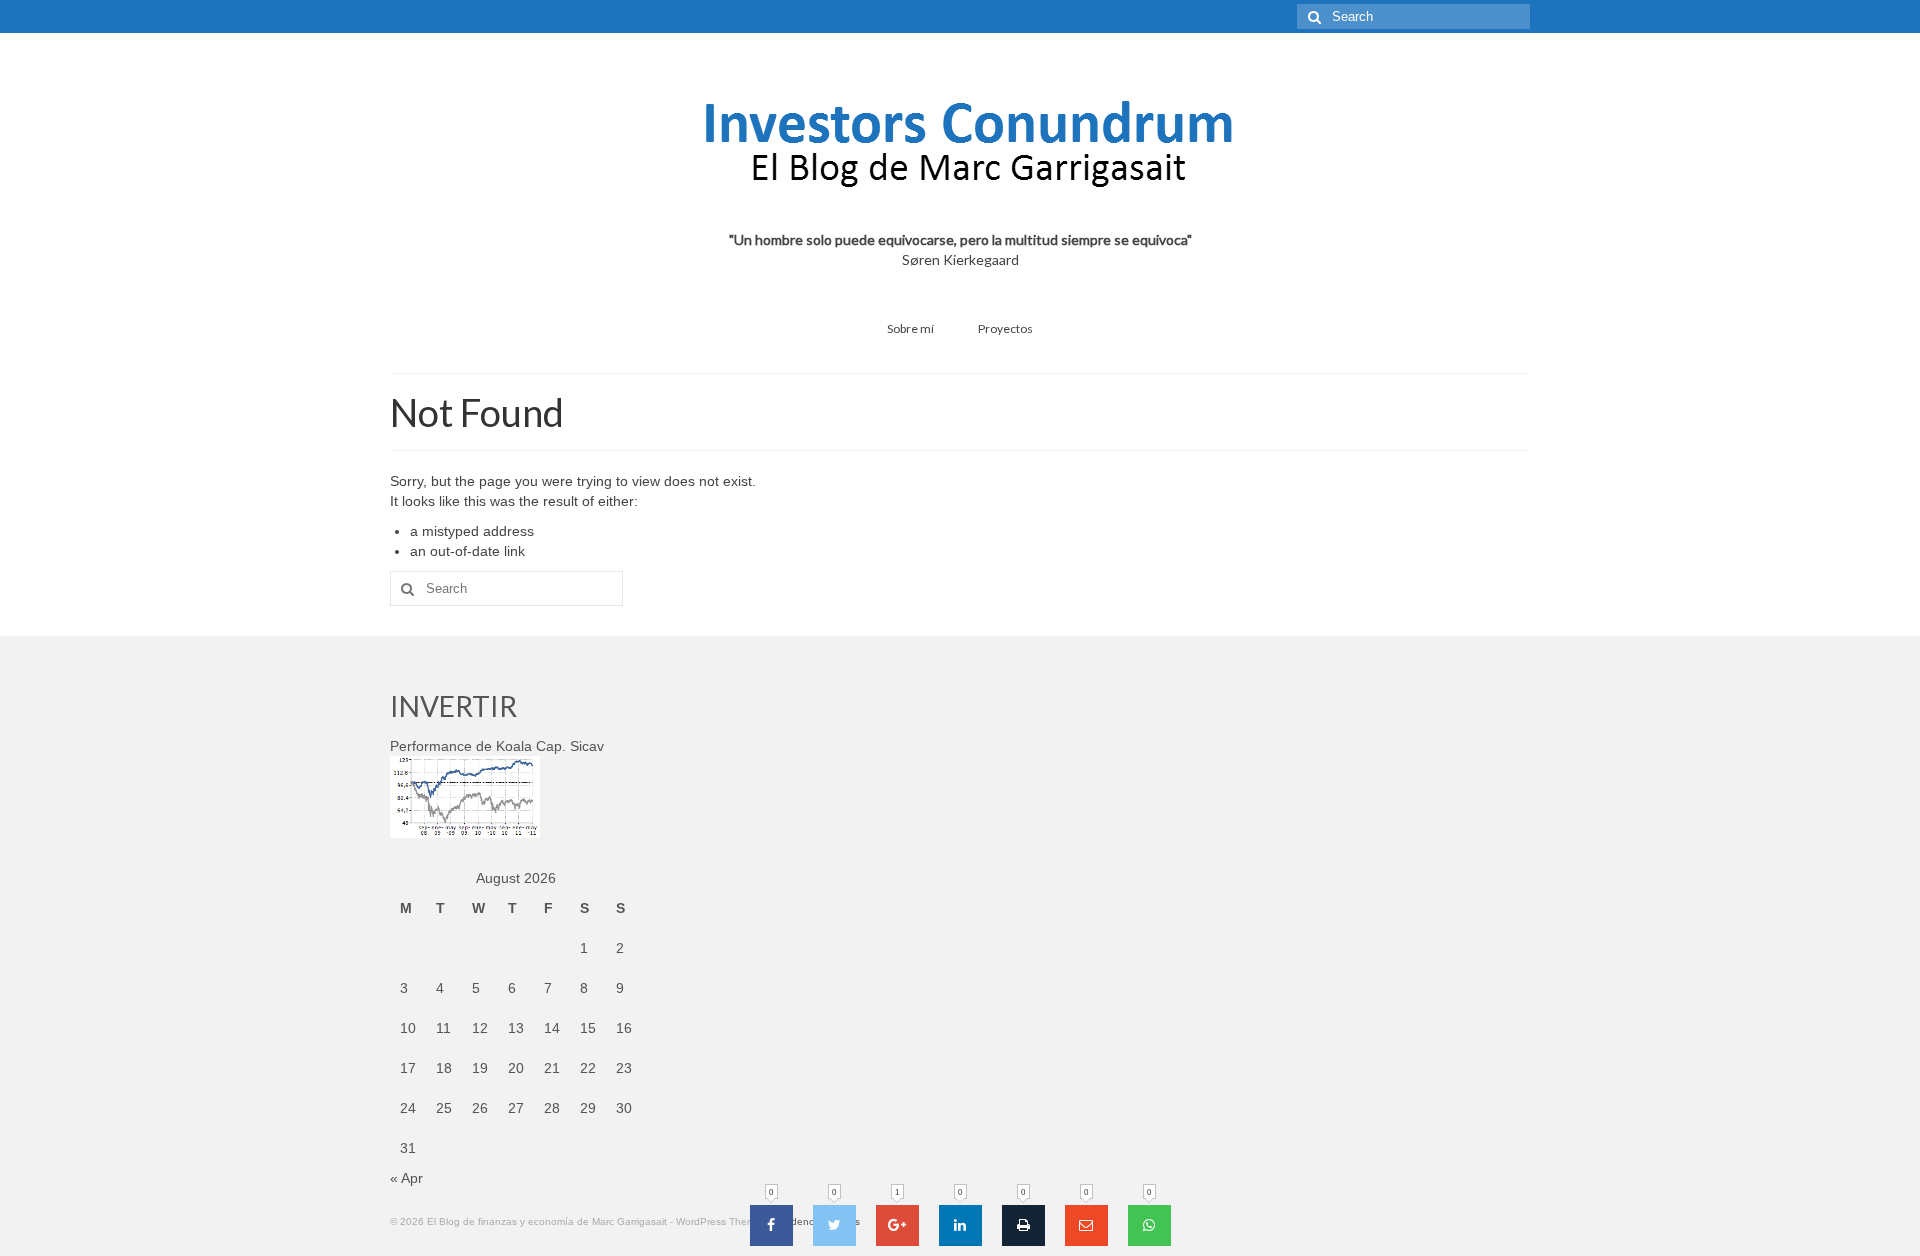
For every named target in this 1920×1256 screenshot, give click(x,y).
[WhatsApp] (1149, 1225)
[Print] (1023, 1225)
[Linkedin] (960, 1225)
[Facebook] (771, 1225)
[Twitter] (834, 1225)
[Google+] (897, 1225)
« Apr (406, 1178)
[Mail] (1086, 1225)
